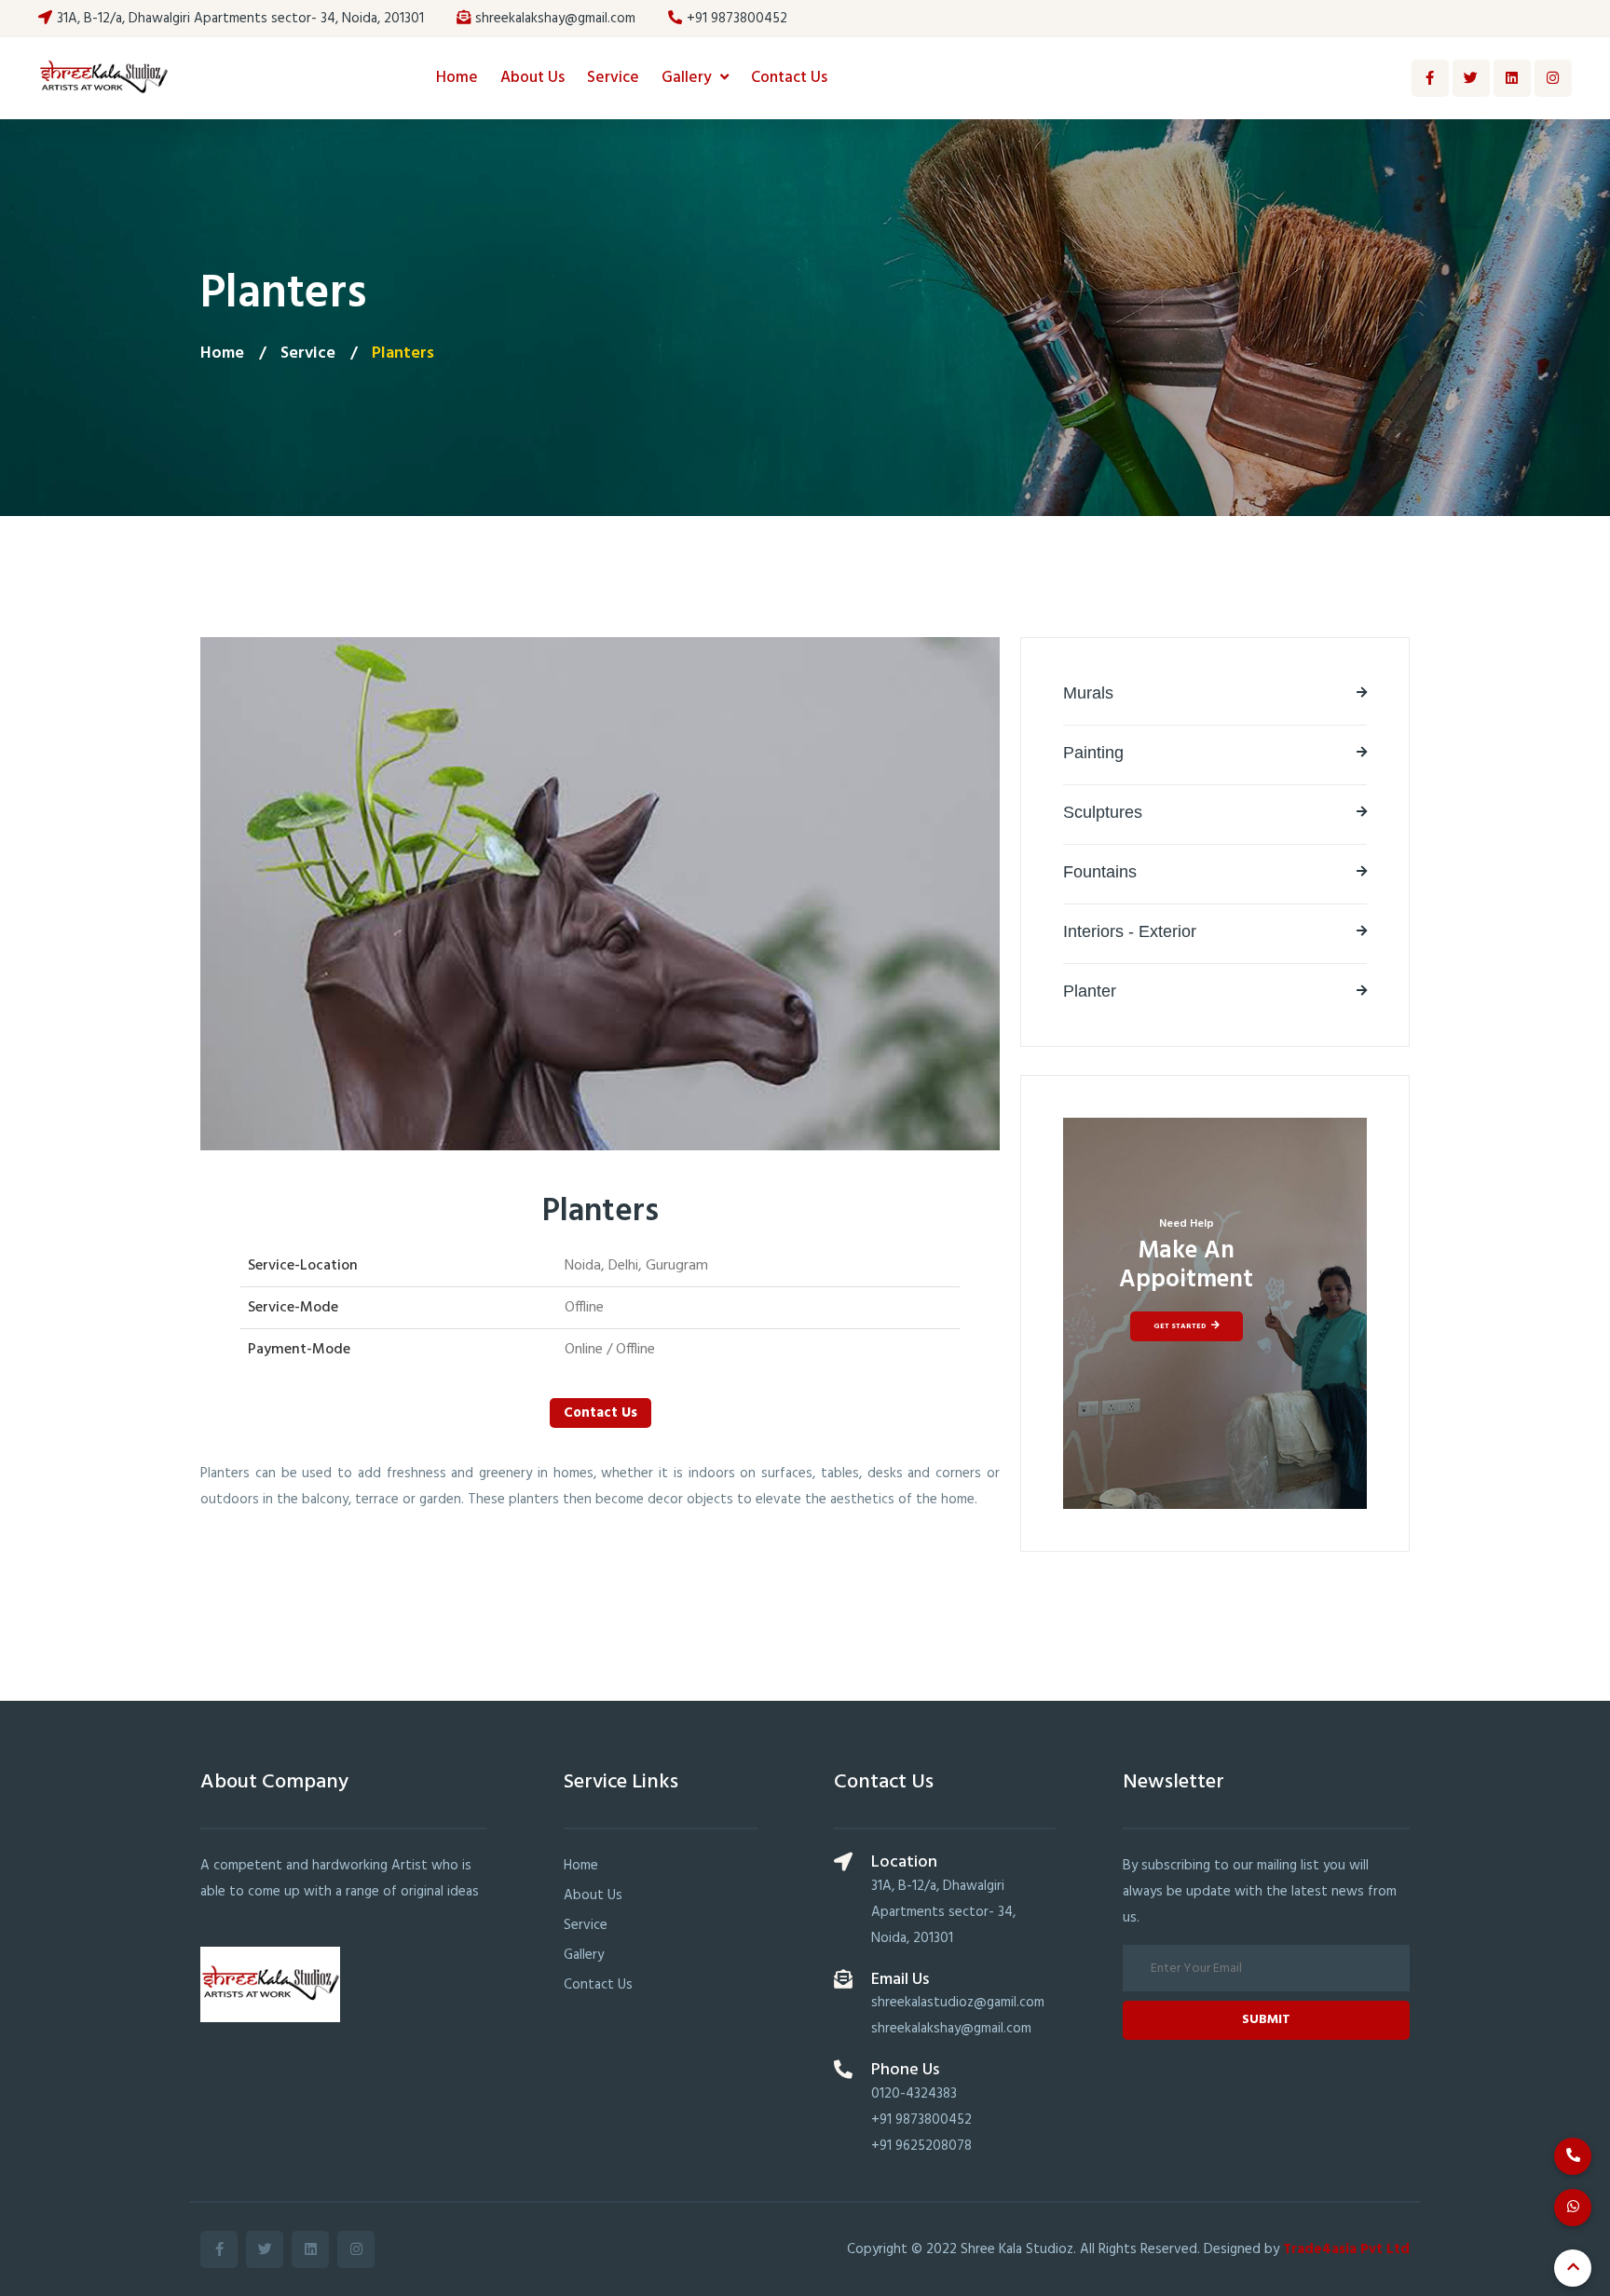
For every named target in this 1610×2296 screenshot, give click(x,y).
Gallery (689, 78)
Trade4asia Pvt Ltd (1346, 2249)
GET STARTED (1180, 1326)
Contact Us (789, 78)
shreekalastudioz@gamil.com (958, 2003)
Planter (1090, 991)
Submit (1266, 2020)
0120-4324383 (914, 2094)
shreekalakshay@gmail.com (555, 19)
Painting (1093, 753)
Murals (1088, 693)
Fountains (1100, 872)
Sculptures (1103, 812)
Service (613, 78)
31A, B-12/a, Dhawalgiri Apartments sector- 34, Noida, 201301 (240, 19)
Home (457, 78)
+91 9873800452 (737, 19)
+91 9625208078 (921, 2146)
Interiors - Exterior (1130, 931)
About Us (532, 78)
